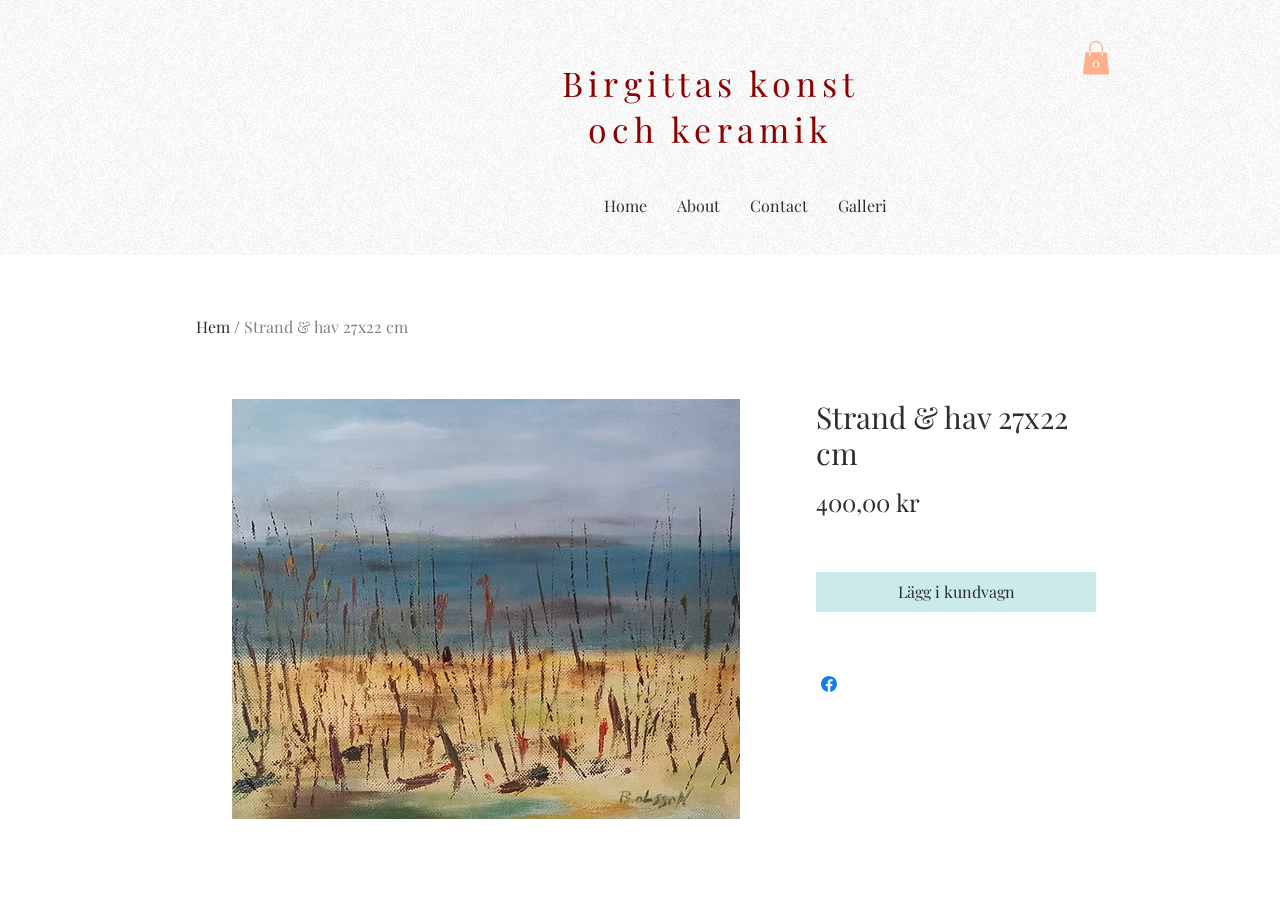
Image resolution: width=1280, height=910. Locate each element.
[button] (1096, 57)
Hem (213, 326)
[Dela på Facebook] (829, 684)
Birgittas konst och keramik (710, 106)
